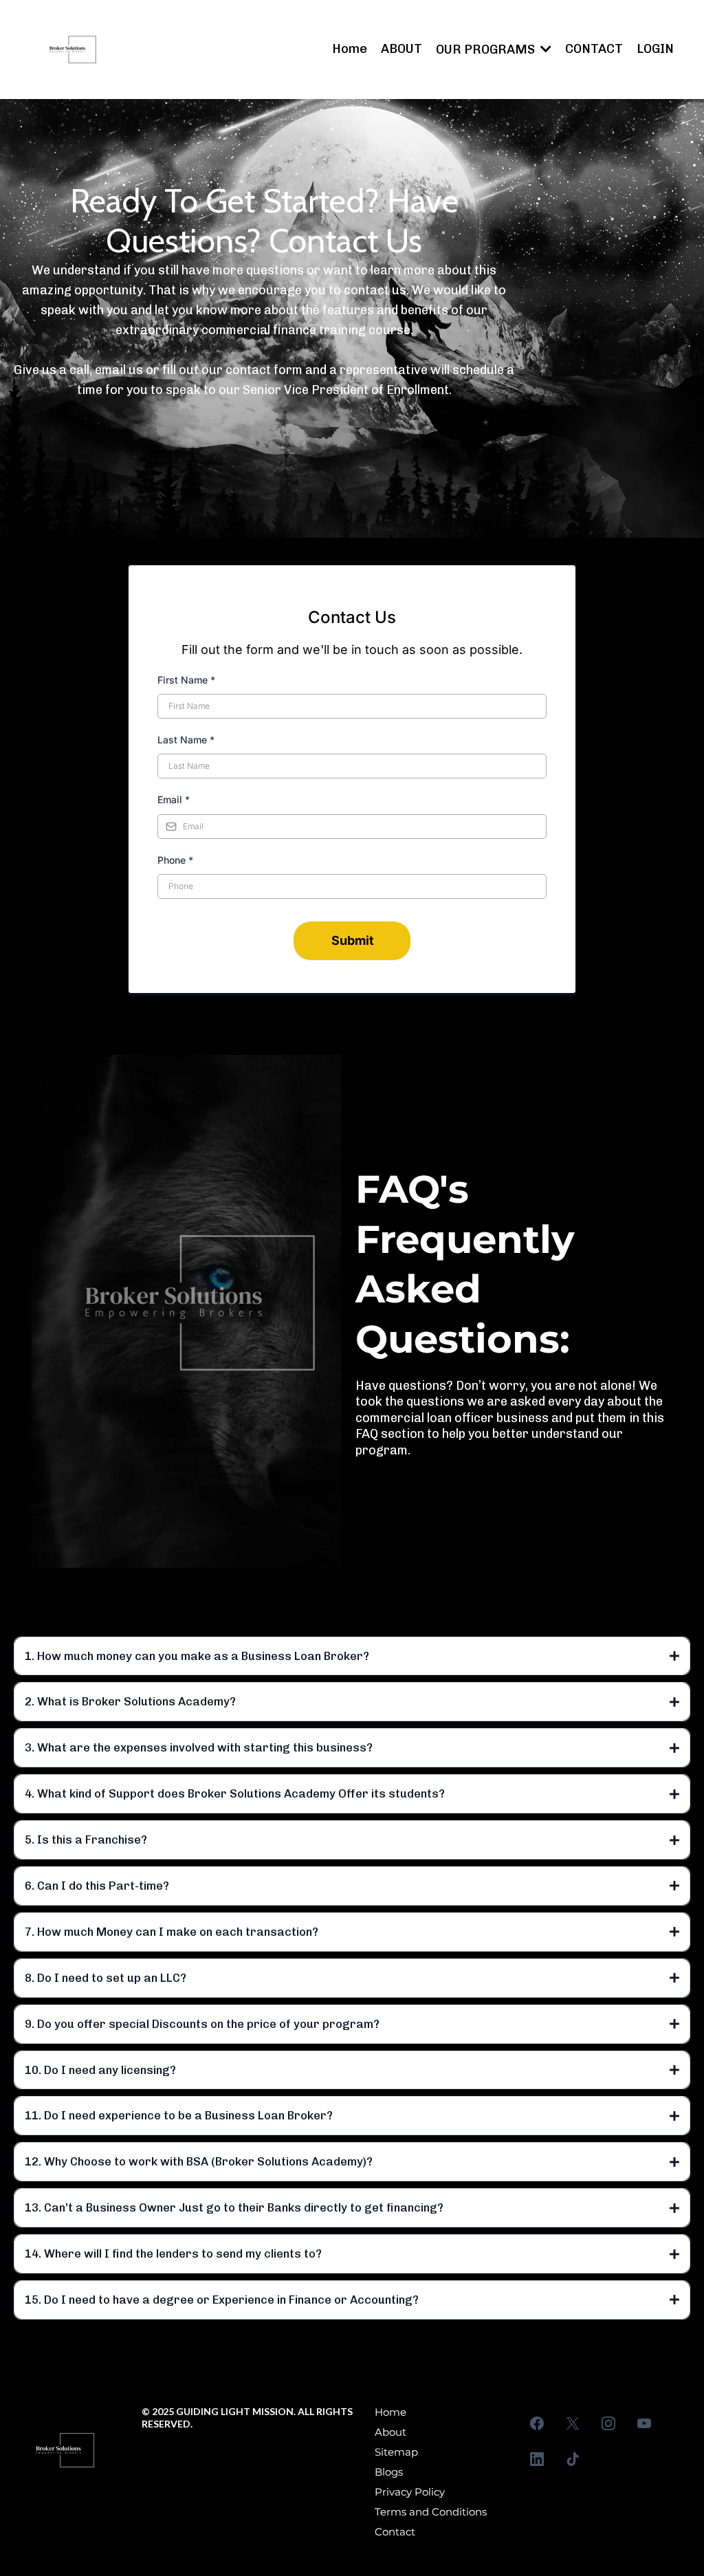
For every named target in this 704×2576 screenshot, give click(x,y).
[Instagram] (608, 2423)
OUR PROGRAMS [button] (487, 50)
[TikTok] (573, 2459)
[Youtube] (644, 2423)
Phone (175, 860)
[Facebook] (537, 2423)
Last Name (186, 740)
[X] (573, 2423)
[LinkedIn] (537, 2459)
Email (174, 799)
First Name (186, 680)
